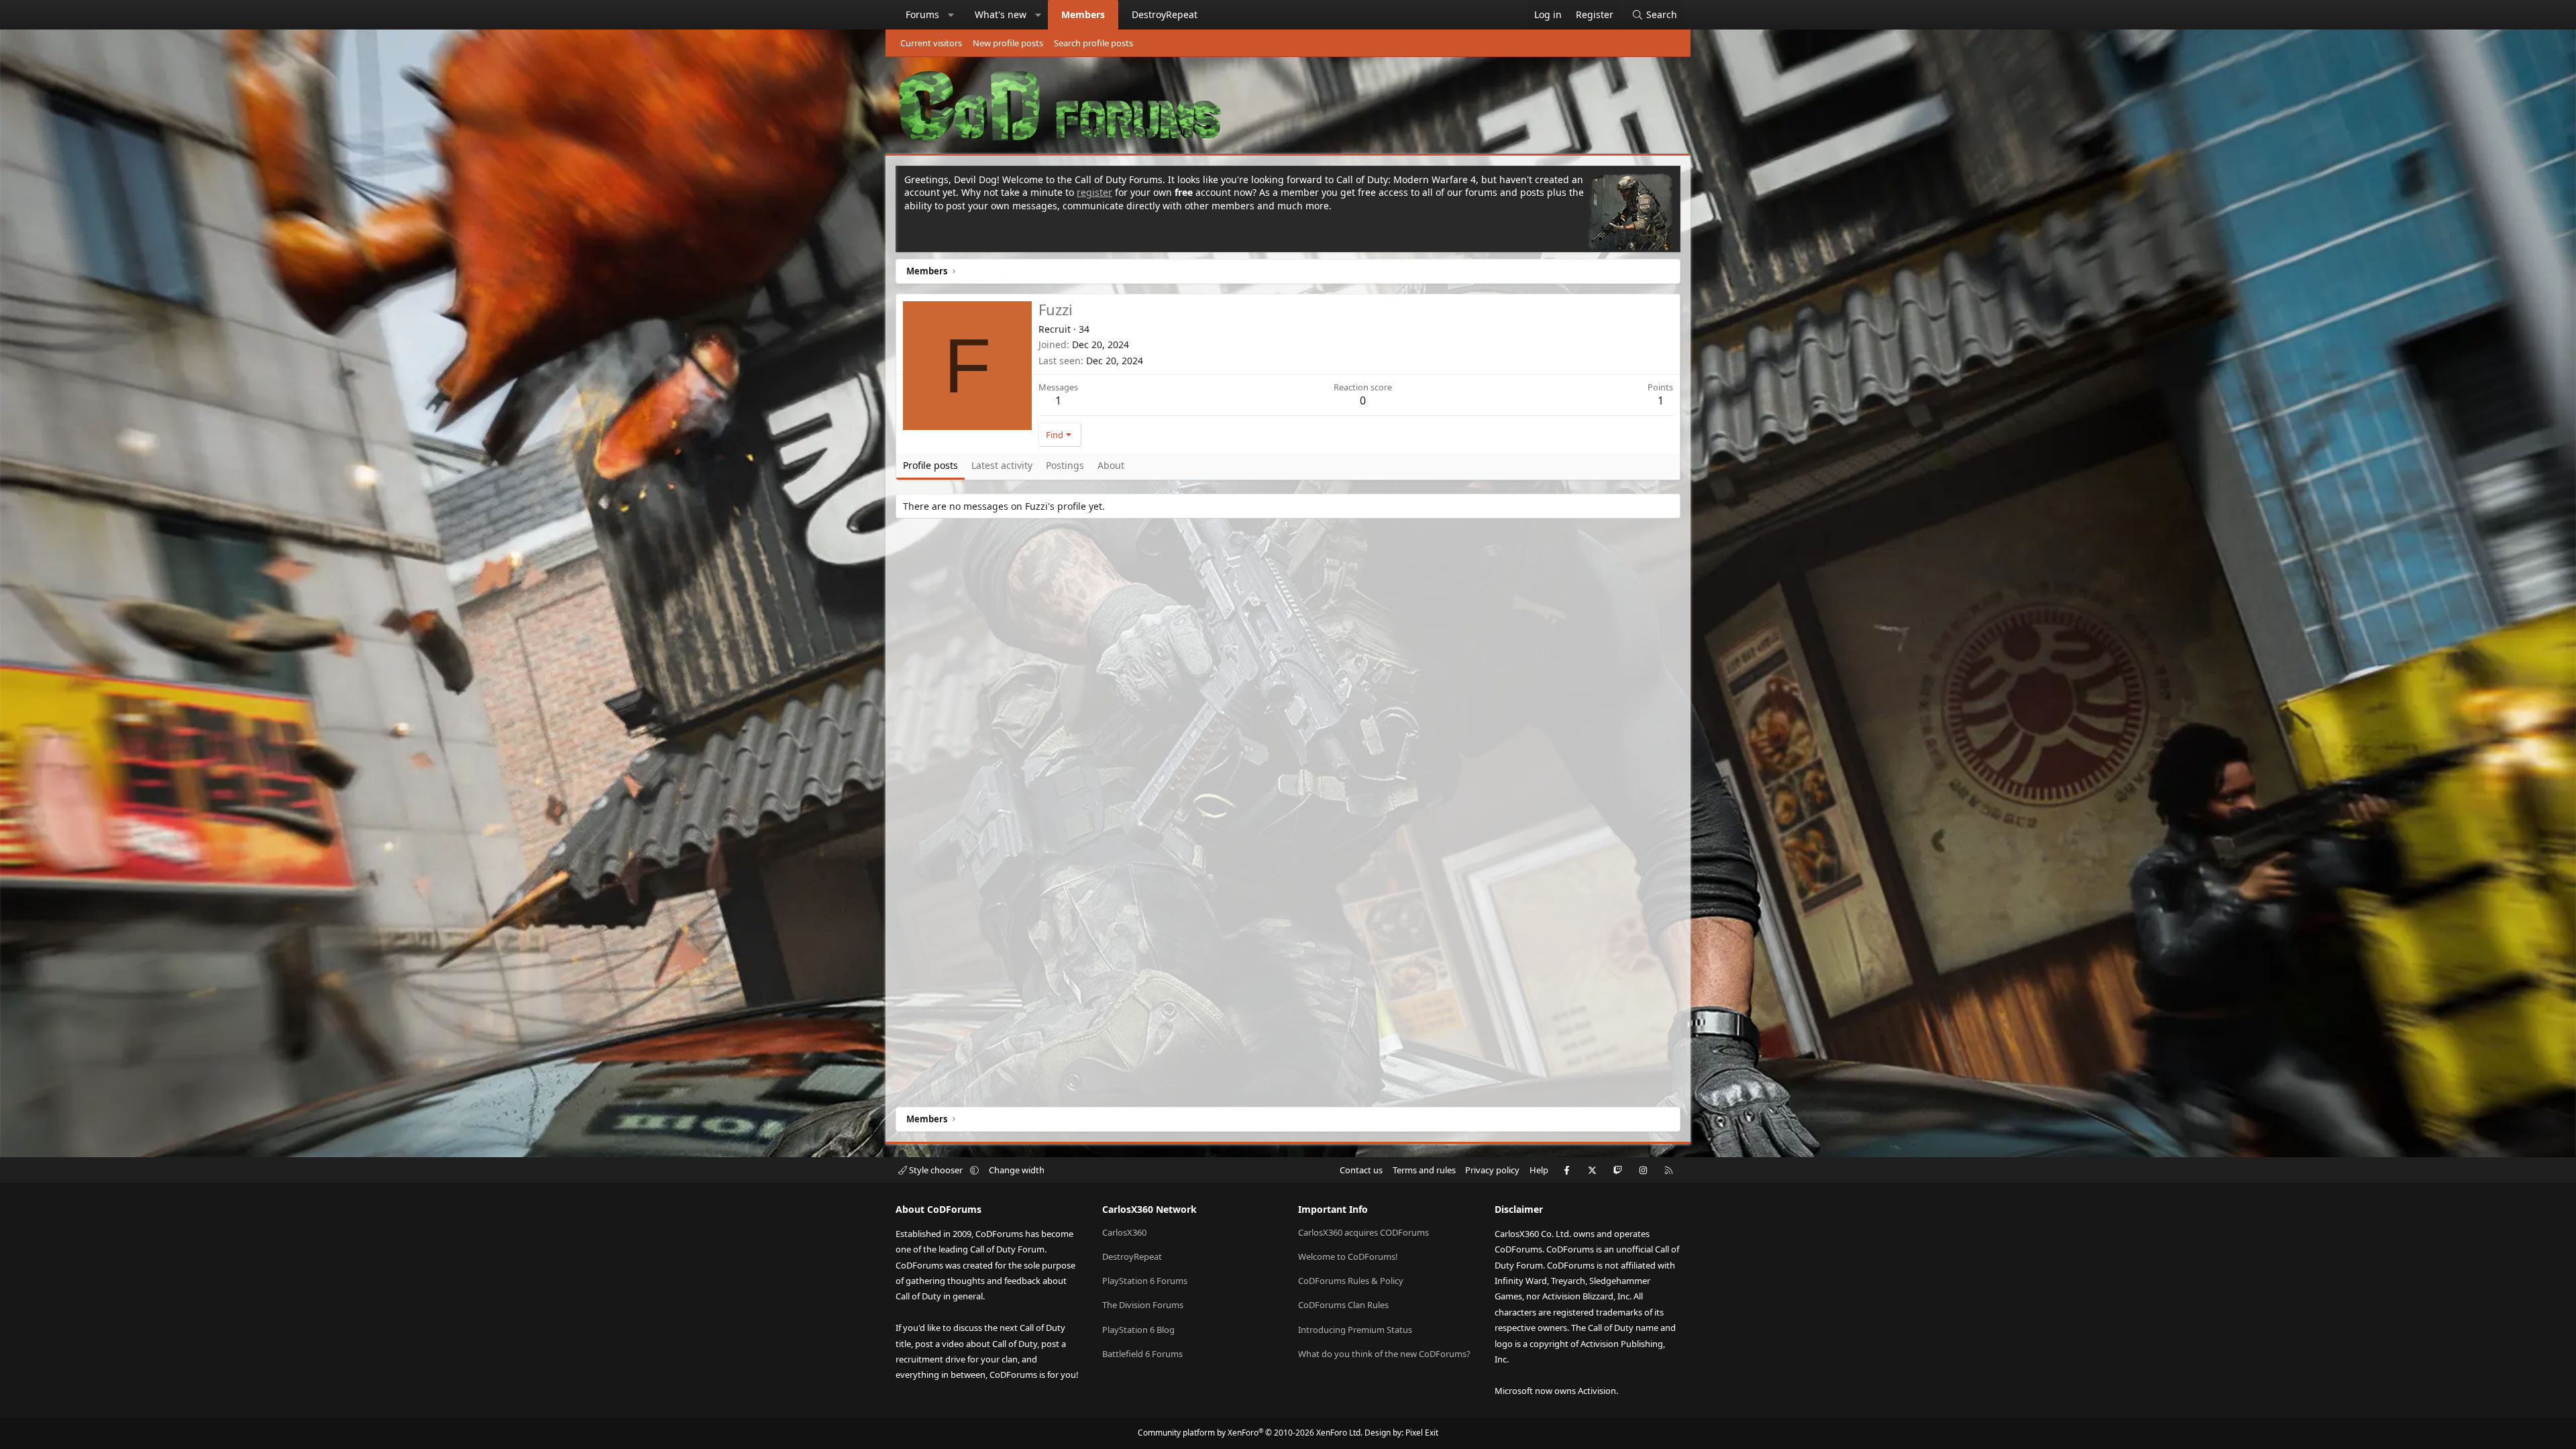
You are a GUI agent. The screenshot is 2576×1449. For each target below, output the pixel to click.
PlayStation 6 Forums (1145, 1281)
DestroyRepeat (1165, 14)
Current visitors (931, 43)
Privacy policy (1492, 1170)
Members (1083, 14)
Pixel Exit (1422, 1433)
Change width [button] (1017, 1170)
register (1094, 192)
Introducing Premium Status (1355, 1330)
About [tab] (1111, 465)
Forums (922, 14)
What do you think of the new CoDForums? (1384, 1354)
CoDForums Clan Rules (1343, 1305)
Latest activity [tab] (1002, 465)
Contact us (1361, 1170)
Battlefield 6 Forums (1142, 1354)
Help (1539, 1170)
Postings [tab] (1065, 465)
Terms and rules (1424, 1170)
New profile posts (1008, 43)
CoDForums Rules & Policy (1351, 1281)
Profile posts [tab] (930, 465)
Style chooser (936, 1170)
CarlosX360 (1124, 1232)
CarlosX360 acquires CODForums (1363, 1232)
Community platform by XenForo (1250, 1433)
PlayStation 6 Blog (1138, 1330)
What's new (1001, 14)
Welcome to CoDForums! (1348, 1256)
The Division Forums (1143, 1305)
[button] (951, 15)
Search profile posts (1093, 43)
